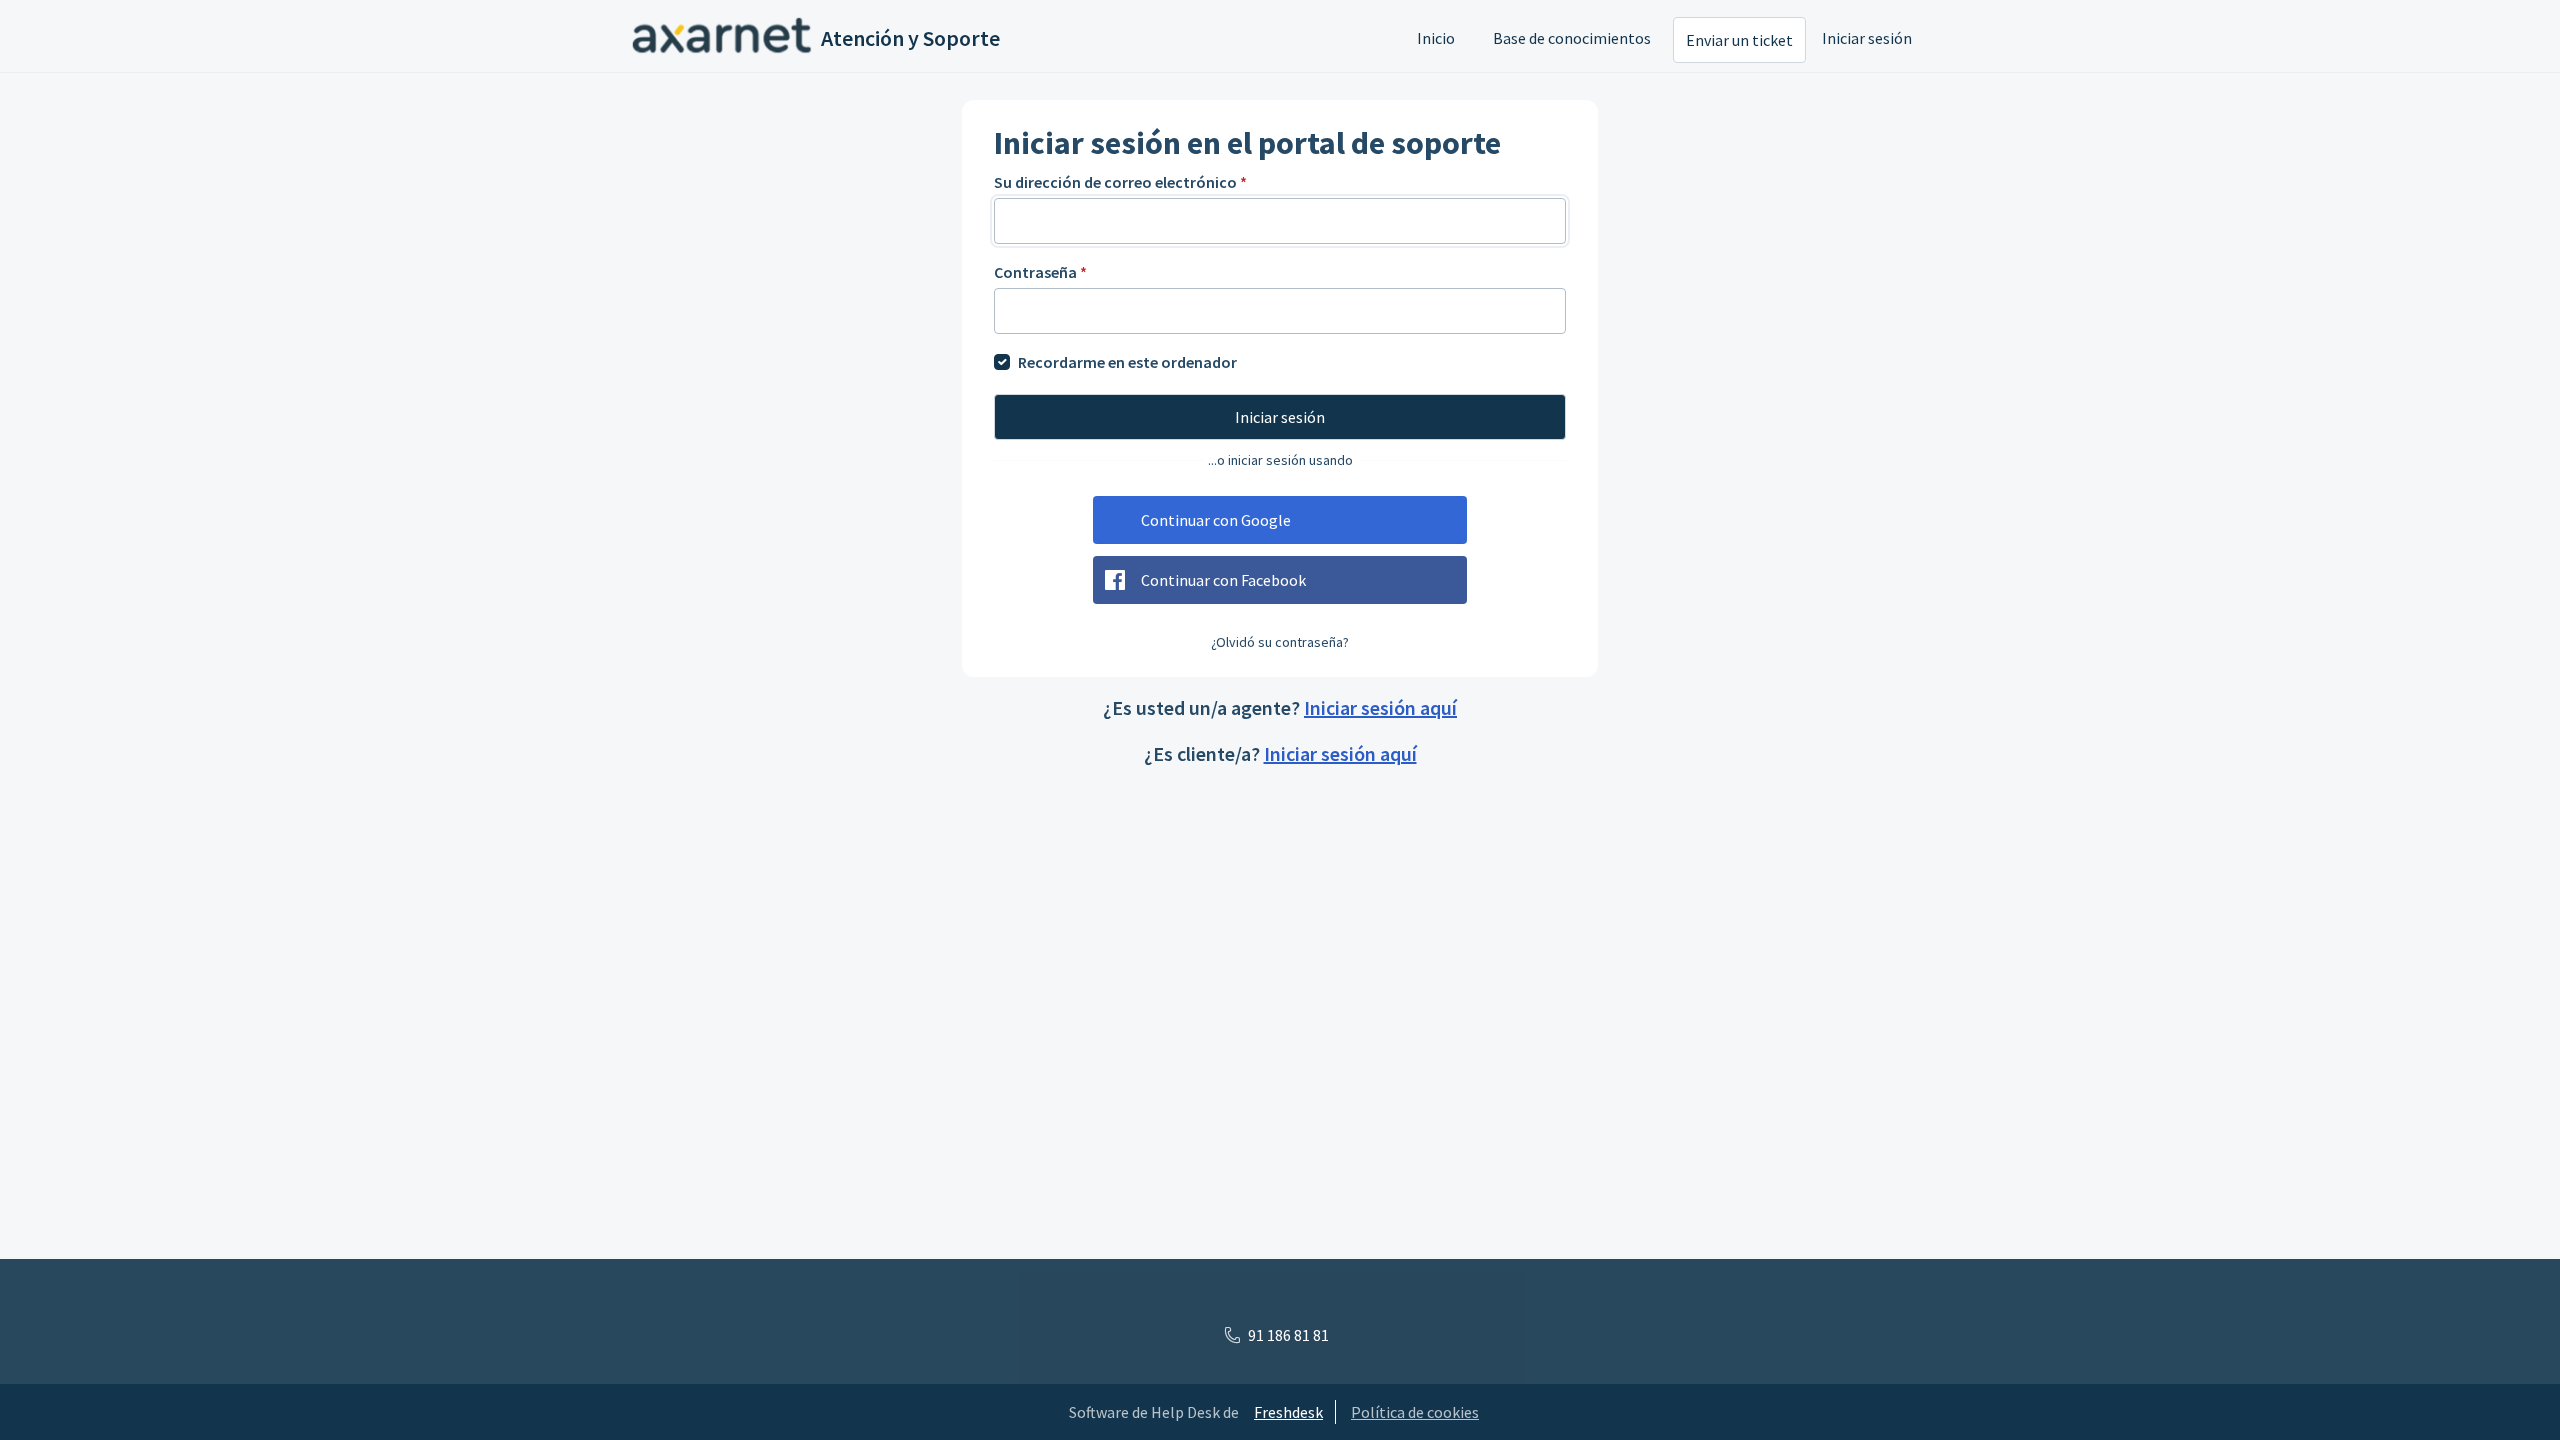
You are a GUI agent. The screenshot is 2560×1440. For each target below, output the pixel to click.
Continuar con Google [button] (1216, 520)
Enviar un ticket (1739, 40)
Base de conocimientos (1572, 38)
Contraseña (1040, 272)
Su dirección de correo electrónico (1120, 182)
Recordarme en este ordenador (1127, 362)
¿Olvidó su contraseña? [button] (1280, 642)
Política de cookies (1415, 1412)
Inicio (1436, 38)
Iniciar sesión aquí (1380, 707)
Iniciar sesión (1867, 38)
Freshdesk (1288, 1412)
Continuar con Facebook (1223, 580)
